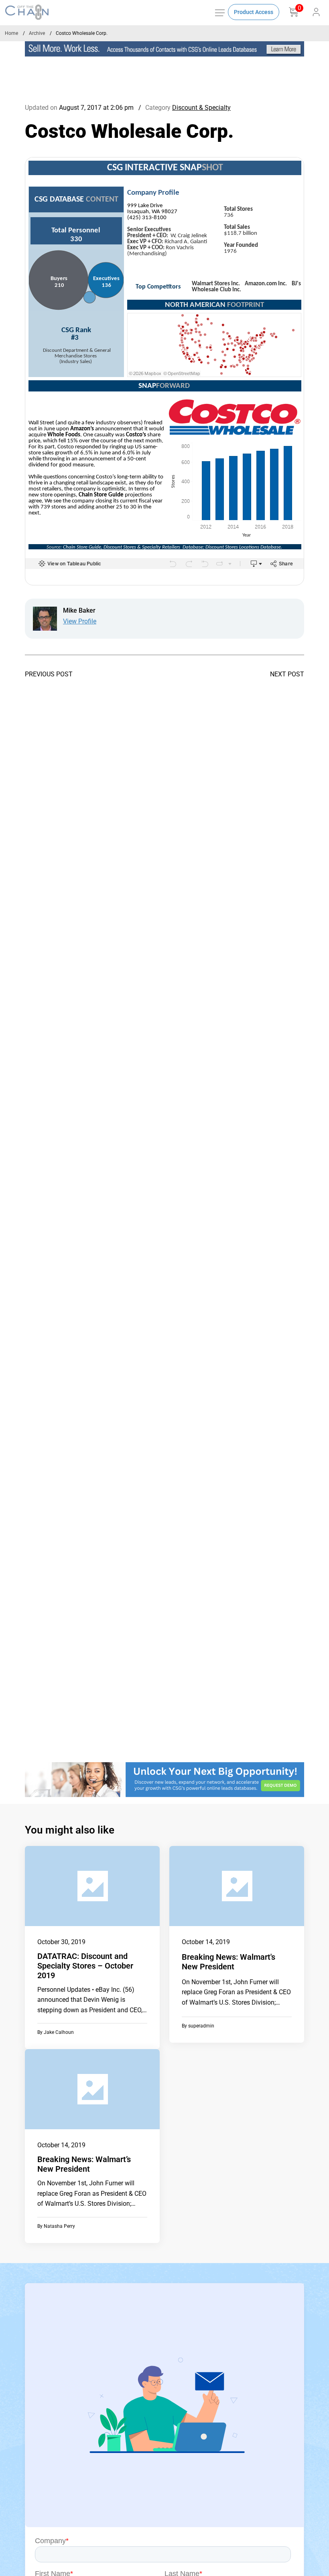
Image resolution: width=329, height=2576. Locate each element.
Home (11, 33)
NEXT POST (287, 674)
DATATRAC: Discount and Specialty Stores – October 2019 (85, 1966)
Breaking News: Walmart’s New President (84, 2164)
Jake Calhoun (59, 2032)
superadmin (201, 2026)
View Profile (80, 621)
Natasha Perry (59, 2226)
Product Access (254, 12)
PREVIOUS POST (49, 674)
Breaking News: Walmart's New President (228, 1962)
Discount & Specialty (201, 108)
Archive (37, 33)
